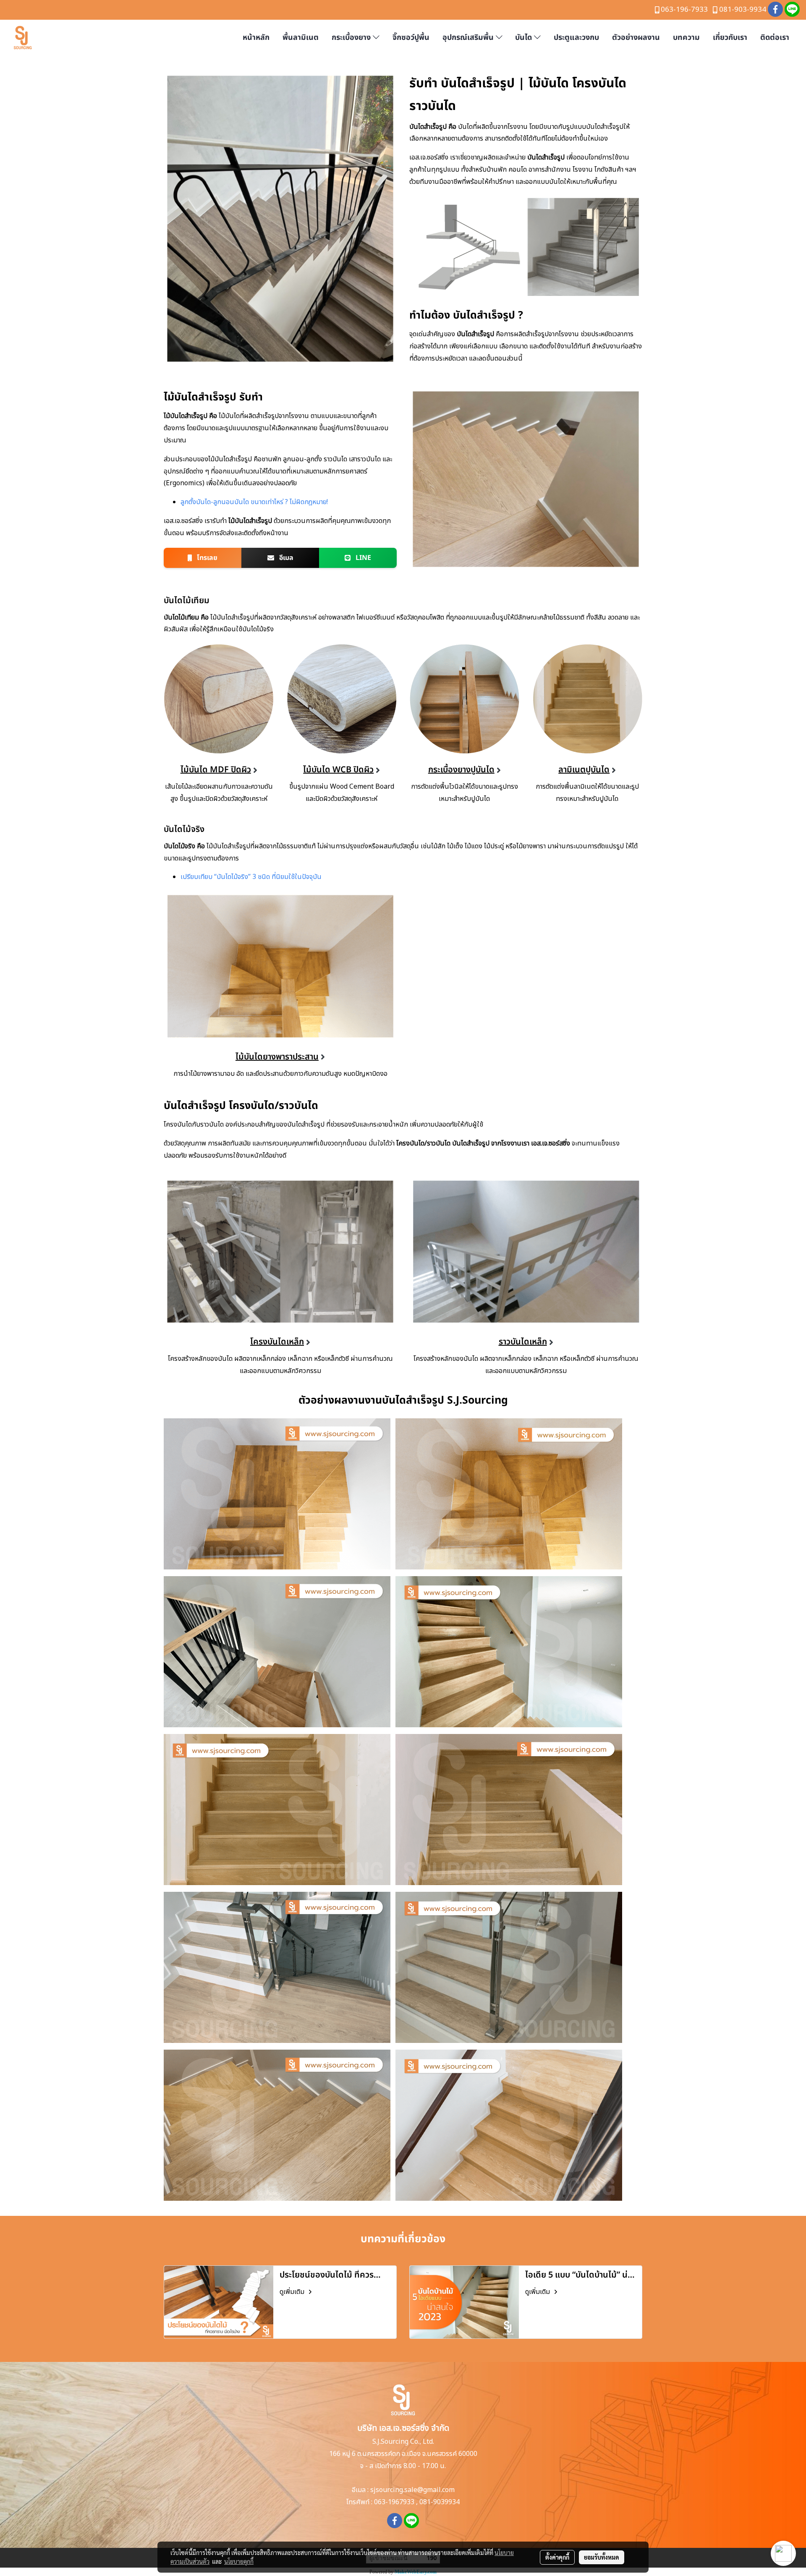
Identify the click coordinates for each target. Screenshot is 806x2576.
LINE (362, 558)
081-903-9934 (743, 10)
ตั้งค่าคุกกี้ (557, 2557)
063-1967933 (394, 2502)
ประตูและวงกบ (576, 38)
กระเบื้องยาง (352, 38)
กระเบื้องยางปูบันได (461, 770)
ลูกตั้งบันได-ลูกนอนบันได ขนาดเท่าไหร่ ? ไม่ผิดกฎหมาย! (254, 502)
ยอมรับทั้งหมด (602, 2557)
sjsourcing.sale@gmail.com (412, 2490)
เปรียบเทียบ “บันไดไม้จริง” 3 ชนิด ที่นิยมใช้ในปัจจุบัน (251, 877)
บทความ (686, 38)
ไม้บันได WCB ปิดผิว (338, 770)
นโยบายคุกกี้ (239, 2561)
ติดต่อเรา (775, 38)
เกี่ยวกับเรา (730, 38)
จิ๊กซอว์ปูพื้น (411, 38)
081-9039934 (440, 2502)
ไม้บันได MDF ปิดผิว (216, 770)
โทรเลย (206, 558)
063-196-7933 (684, 10)
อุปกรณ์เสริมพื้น (469, 38)
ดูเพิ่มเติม (293, 2292)
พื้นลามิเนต (301, 38)
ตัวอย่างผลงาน (636, 38)
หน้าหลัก (256, 38)
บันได (525, 38)
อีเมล (285, 558)
